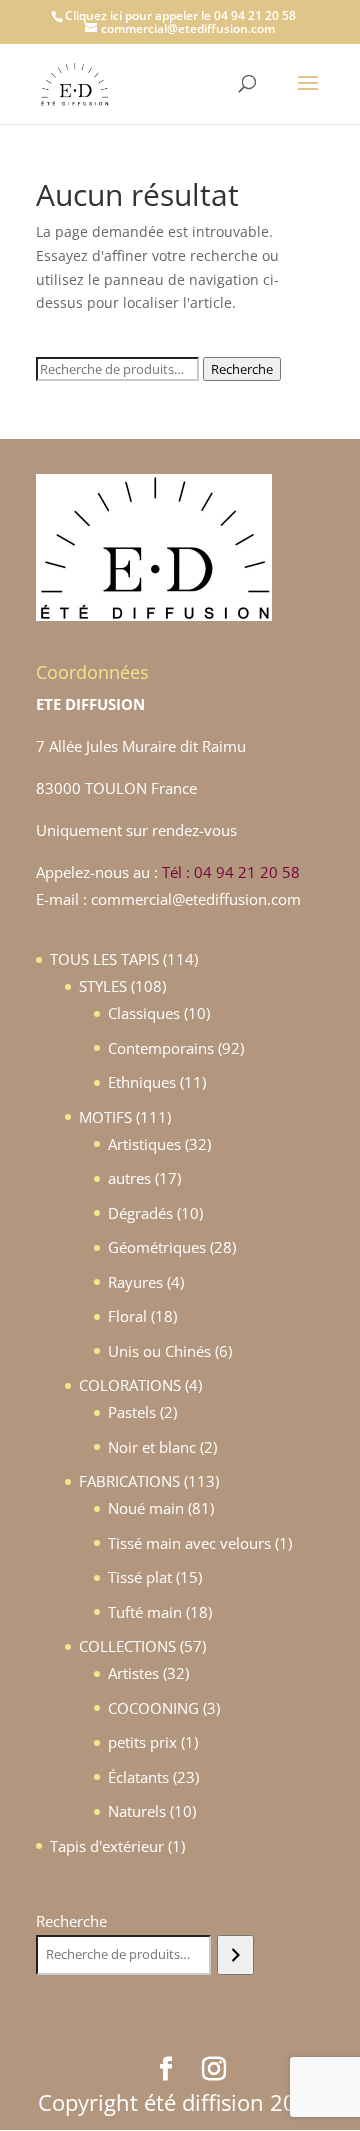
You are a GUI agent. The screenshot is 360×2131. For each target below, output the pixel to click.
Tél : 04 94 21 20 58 (231, 872)
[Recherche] (235, 1955)
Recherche (242, 369)
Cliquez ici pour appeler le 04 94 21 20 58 (180, 15)
